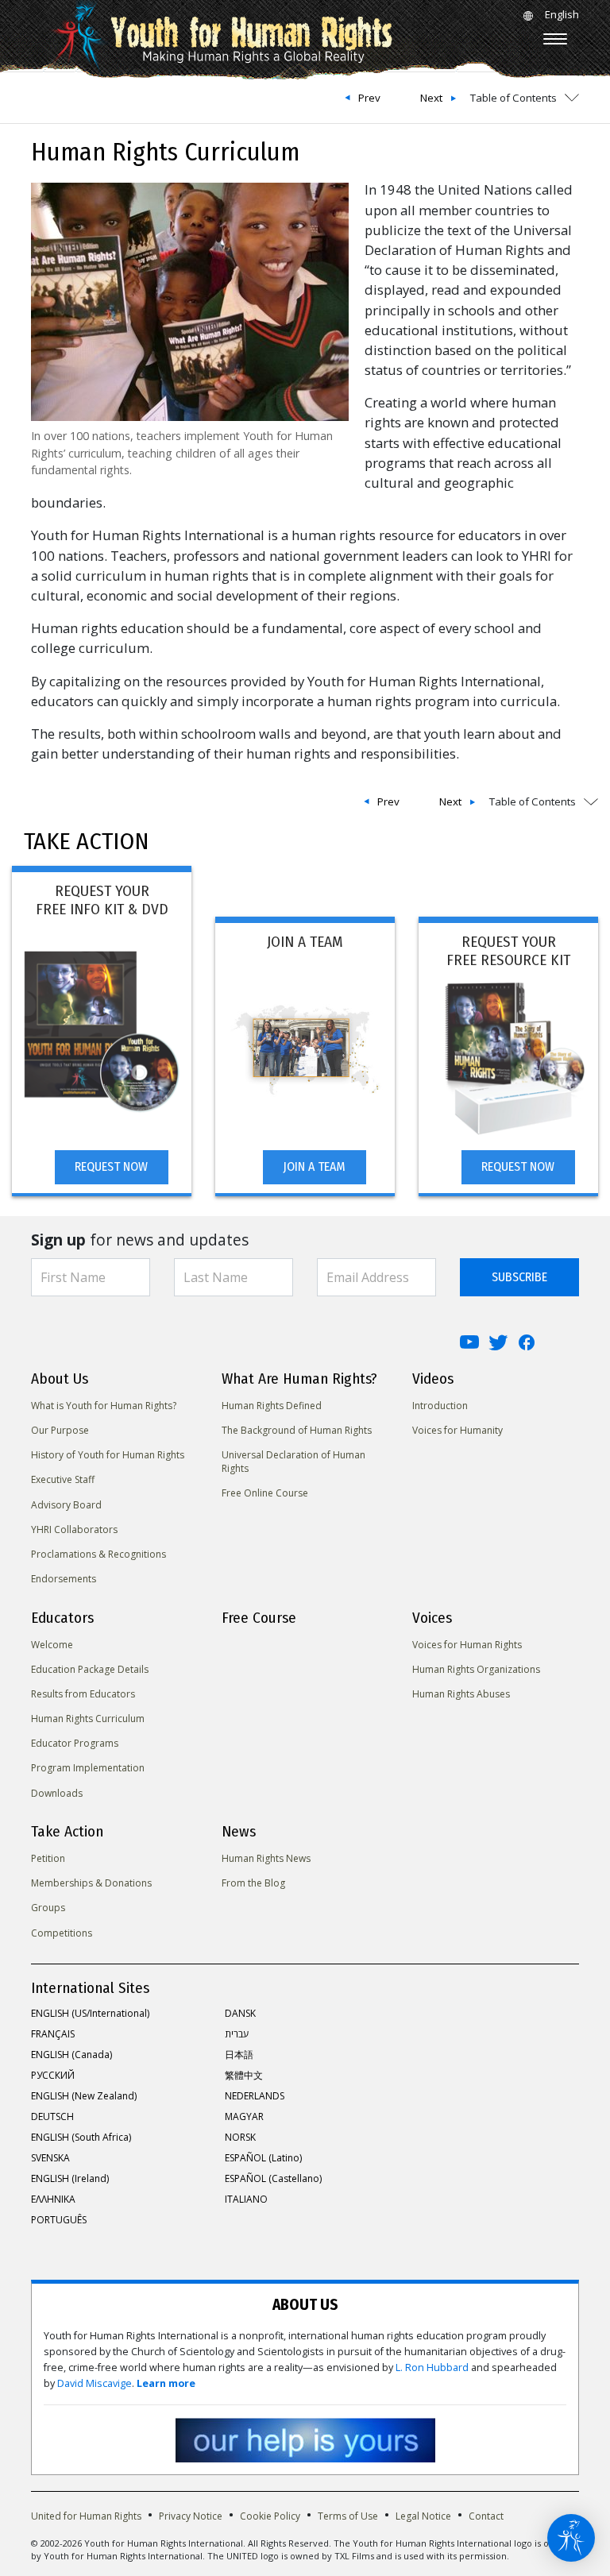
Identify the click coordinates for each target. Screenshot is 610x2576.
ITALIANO (246, 2199)
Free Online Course (265, 1493)
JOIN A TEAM (314, 1166)
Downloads (57, 1793)
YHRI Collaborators (74, 1529)
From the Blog (253, 1883)
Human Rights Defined (272, 1406)
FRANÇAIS (53, 2034)
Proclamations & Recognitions (98, 1554)
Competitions (62, 1933)
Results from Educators (83, 1694)
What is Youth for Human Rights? (104, 1406)
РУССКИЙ (53, 2075)
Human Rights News (266, 1858)
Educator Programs (75, 1743)
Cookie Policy (270, 2516)
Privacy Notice (191, 2516)
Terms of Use (348, 2516)
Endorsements (64, 1579)
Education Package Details (90, 1669)
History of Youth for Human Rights (108, 1455)
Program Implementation (88, 1768)
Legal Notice (423, 2516)
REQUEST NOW (111, 1166)
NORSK (240, 2137)
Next (431, 98)
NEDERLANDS (255, 2096)
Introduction (440, 1406)
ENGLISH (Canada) (71, 2055)
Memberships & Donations (91, 1883)
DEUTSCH (52, 2116)
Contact (486, 2516)
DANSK (240, 2013)
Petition (48, 1858)
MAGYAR (244, 2116)
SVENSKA (50, 2158)
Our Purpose (60, 1430)
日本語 (239, 2055)
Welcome (52, 1645)
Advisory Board (66, 1505)
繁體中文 (244, 2075)
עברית (237, 2034)
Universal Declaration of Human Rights (293, 1462)
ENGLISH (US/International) (90, 2013)
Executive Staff (63, 1479)
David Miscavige (95, 2383)
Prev (369, 98)
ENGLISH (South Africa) (81, 2137)
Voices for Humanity (457, 1430)
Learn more (166, 2383)
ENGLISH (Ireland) (70, 2178)
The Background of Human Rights (297, 1430)
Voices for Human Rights (467, 1645)
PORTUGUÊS (59, 2220)
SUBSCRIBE (519, 1277)
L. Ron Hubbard (432, 2367)
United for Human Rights (86, 2516)
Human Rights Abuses (461, 1694)
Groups (48, 1908)
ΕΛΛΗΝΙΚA (53, 2199)
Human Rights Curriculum (88, 1719)
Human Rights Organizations (476, 1669)
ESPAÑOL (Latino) (263, 2158)
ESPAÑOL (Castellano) (273, 2178)
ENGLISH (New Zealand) (84, 2096)
